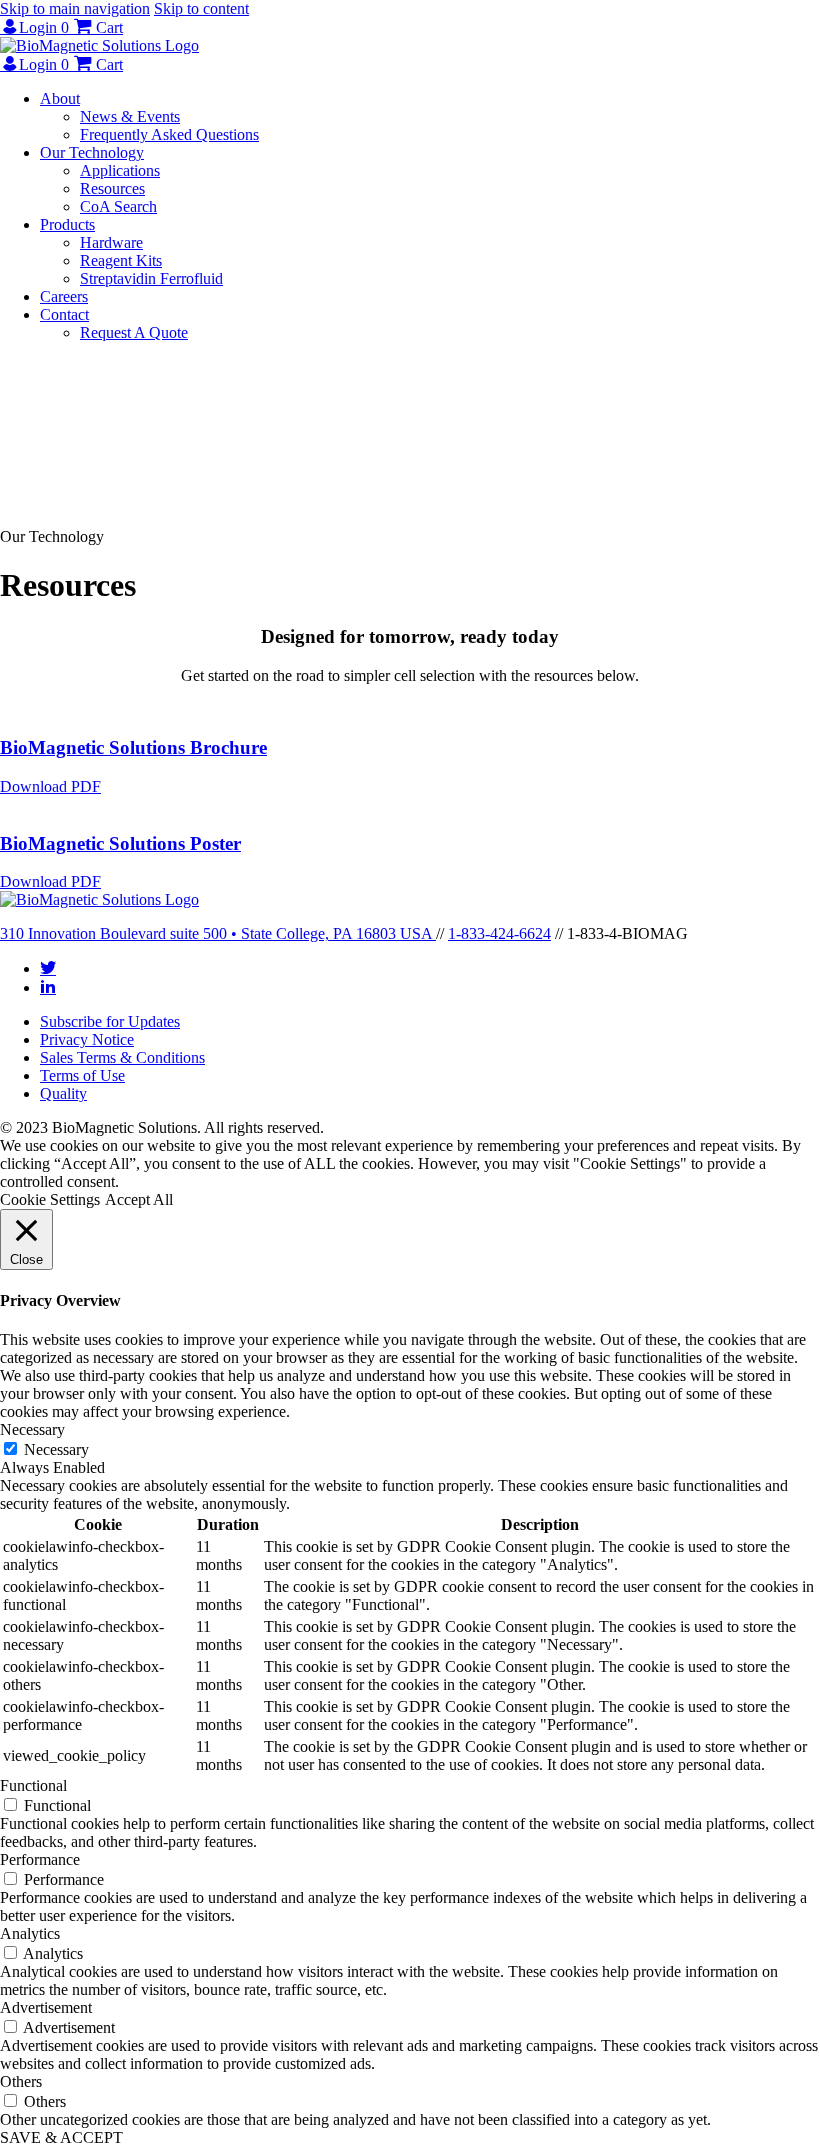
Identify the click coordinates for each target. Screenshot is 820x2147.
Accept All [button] (139, 1199)
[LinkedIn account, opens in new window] (48, 986)
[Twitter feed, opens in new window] (48, 967)
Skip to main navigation (75, 8)
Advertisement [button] (46, 2007)
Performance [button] (40, 1859)
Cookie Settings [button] (50, 1199)
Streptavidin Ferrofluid (151, 278)
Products (67, 224)
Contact (64, 314)
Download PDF (50, 786)
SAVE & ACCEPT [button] (61, 2137)
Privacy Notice (87, 1039)
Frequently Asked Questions (169, 134)
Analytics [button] (30, 1933)
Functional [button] (33, 1785)
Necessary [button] (32, 1429)
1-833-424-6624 (499, 933)
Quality (63, 1093)
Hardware (111, 242)
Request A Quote (134, 332)
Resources (112, 188)
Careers (64, 296)
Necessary (56, 1449)
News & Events (130, 116)
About (60, 98)
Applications (120, 170)
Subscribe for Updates (110, 1021)
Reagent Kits (121, 260)
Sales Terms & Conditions (122, 1057)
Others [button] (21, 2081)
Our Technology (92, 152)
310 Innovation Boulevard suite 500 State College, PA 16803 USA (218, 933)
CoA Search (118, 206)
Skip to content (201, 8)
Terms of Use (82, 1075)
